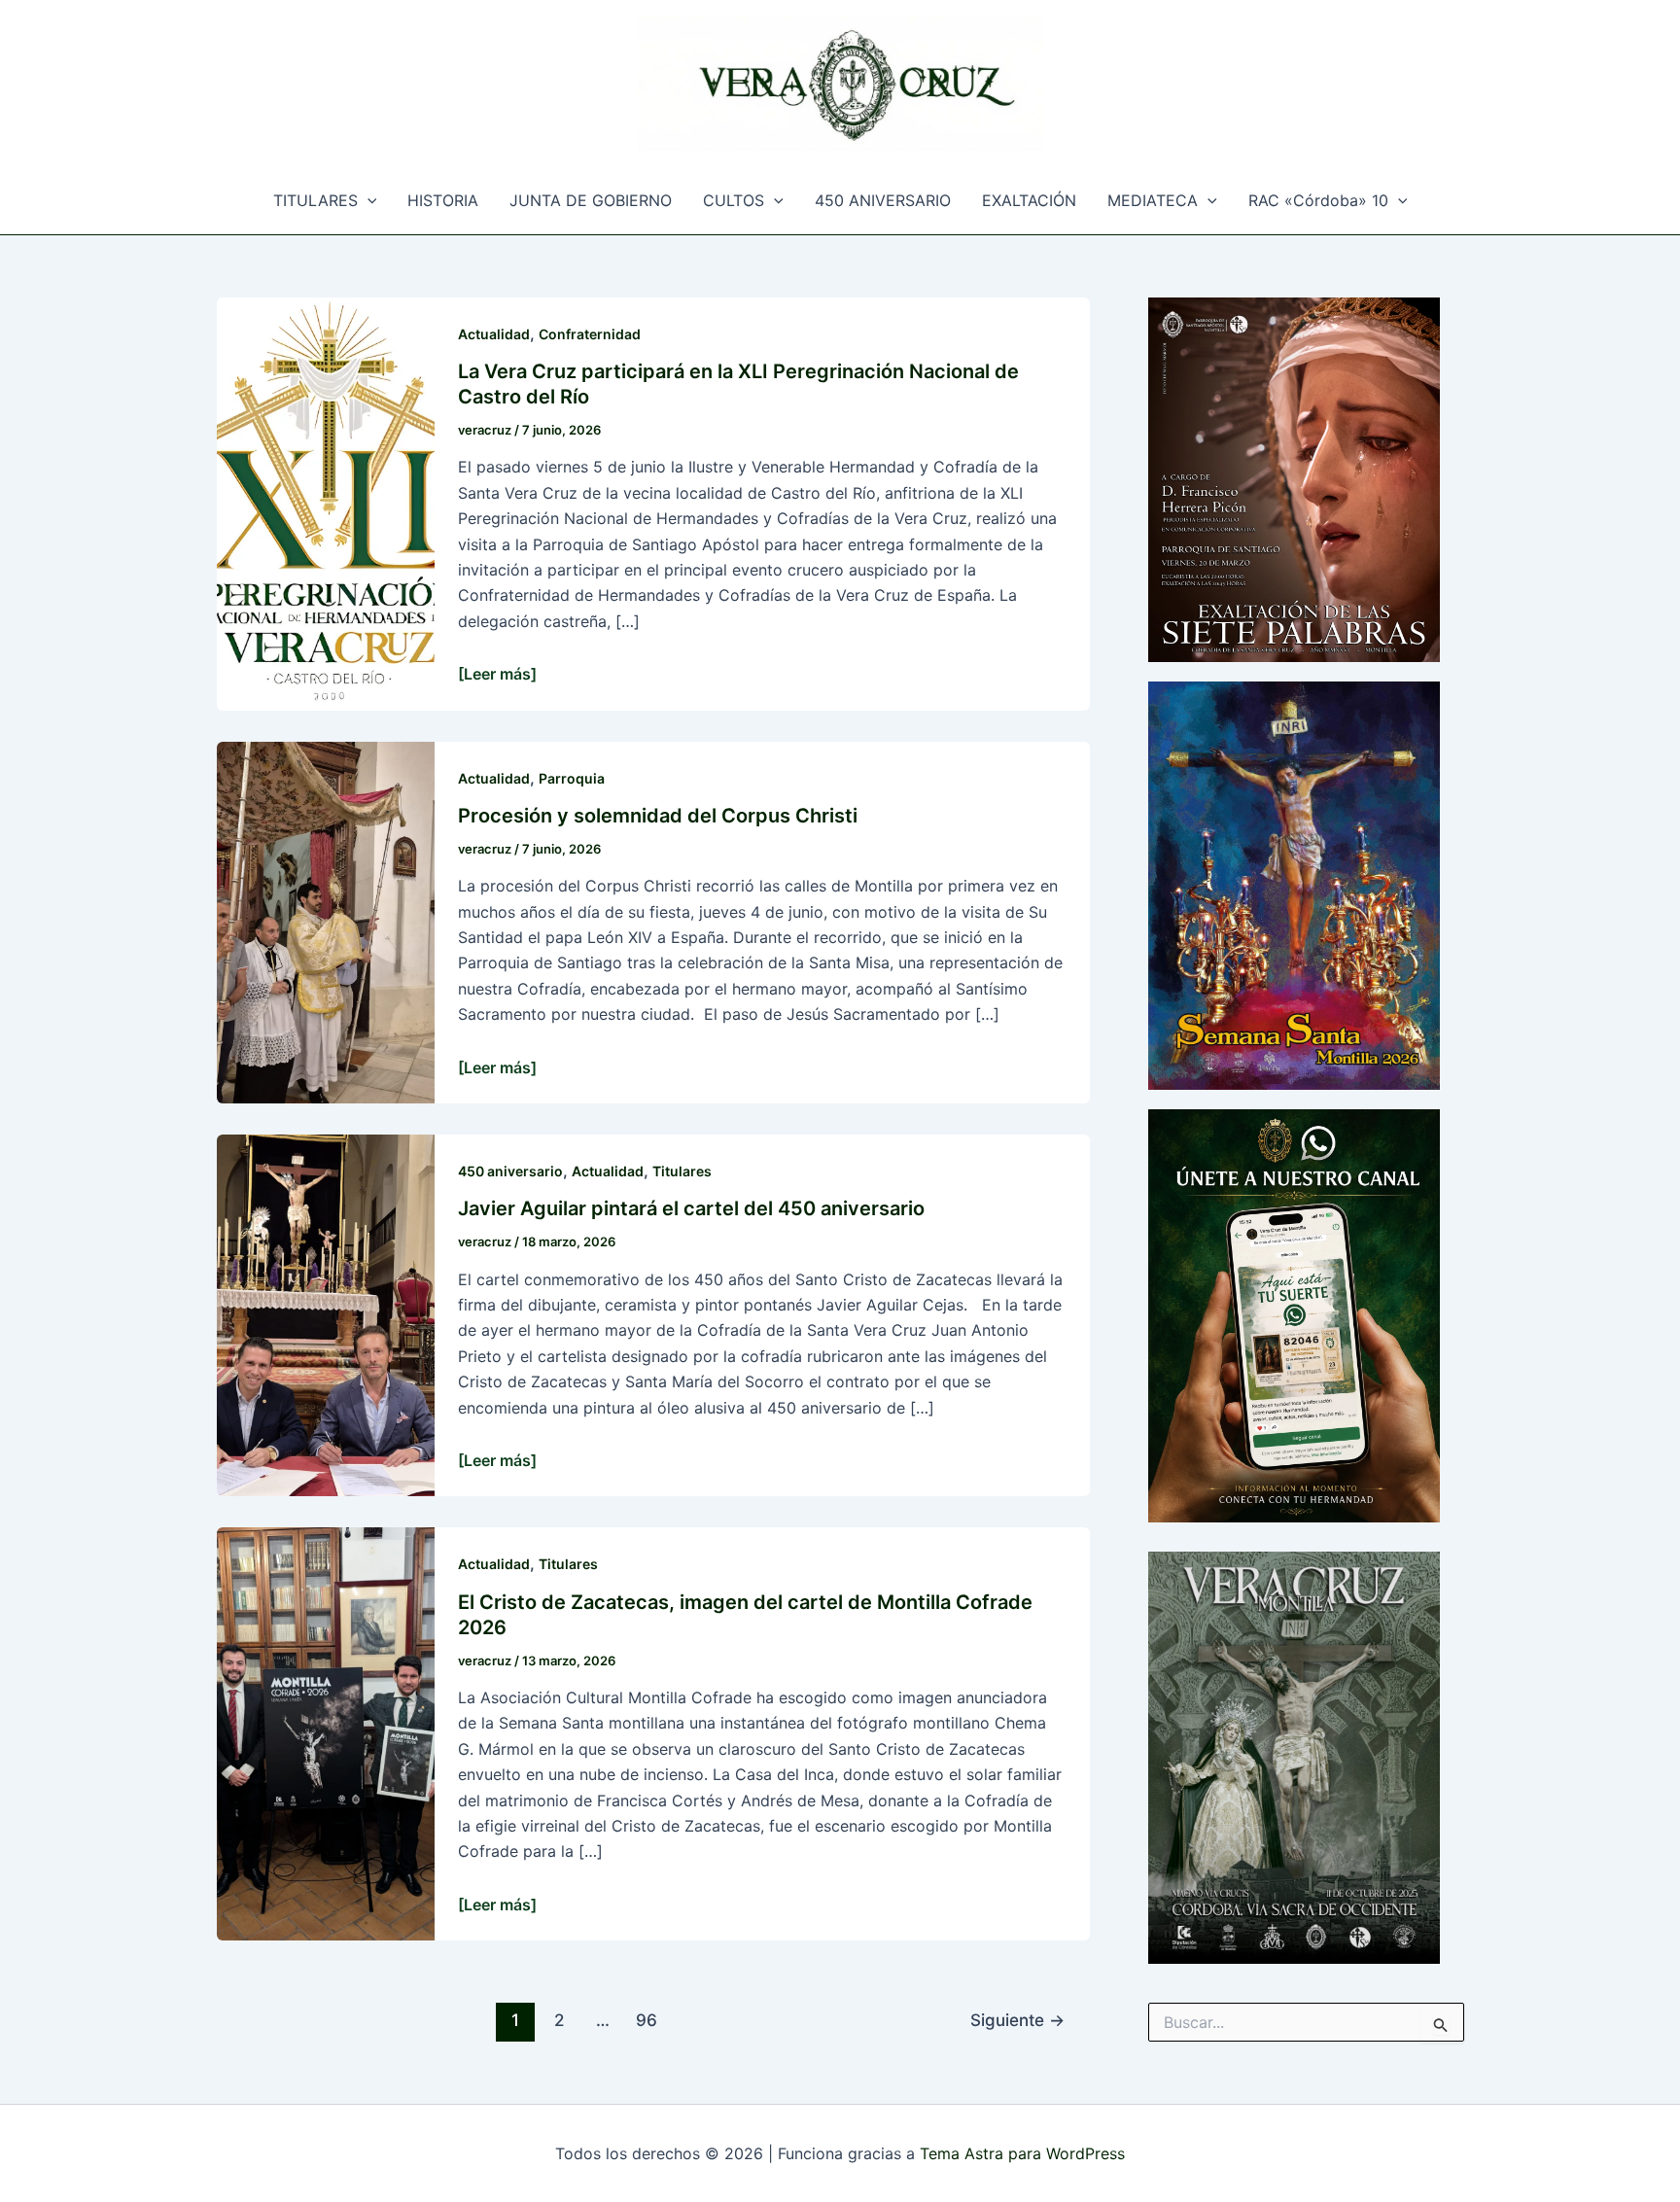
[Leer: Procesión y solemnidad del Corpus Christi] (326, 921)
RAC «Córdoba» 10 (1318, 200)
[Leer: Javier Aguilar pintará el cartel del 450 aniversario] (326, 1314)
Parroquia (572, 778)
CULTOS (734, 200)
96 (647, 2020)
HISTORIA (443, 200)
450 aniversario (510, 1171)
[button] (367, 200)
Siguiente (1017, 2020)
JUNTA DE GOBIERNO (591, 200)
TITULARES (315, 200)
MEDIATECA (1153, 200)
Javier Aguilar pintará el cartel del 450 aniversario (691, 1208)
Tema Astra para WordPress (1022, 2153)
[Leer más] (497, 674)
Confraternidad (590, 334)
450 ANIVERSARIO (883, 200)
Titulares (682, 1171)
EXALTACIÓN (1029, 200)
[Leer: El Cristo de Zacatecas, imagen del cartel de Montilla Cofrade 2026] (326, 1732)
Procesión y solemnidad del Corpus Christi (658, 816)
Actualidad (494, 334)
